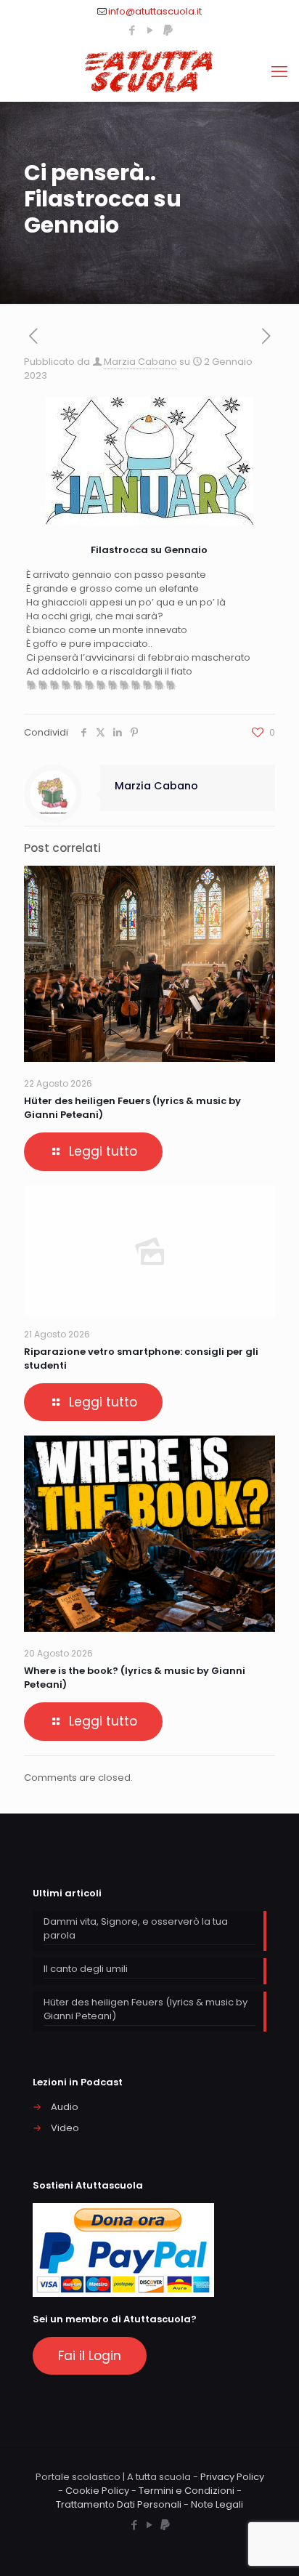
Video (65, 2128)
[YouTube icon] (150, 30)
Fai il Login (90, 2356)
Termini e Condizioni (187, 2491)
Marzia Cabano (140, 362)
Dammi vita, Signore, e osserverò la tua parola (136, 1928)
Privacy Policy (232, 2477)
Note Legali (217, 2504)
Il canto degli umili (86, 1969)
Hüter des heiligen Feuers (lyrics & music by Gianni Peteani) (146, 2009)
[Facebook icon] (132, 30)
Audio (65, 2107)
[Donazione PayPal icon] (168, 30)
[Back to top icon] (269, 2546)
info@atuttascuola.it (155, 11)
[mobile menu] (279, 72)
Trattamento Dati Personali (119, 2504)
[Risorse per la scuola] (149, 72)
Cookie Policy (97, 2491)
